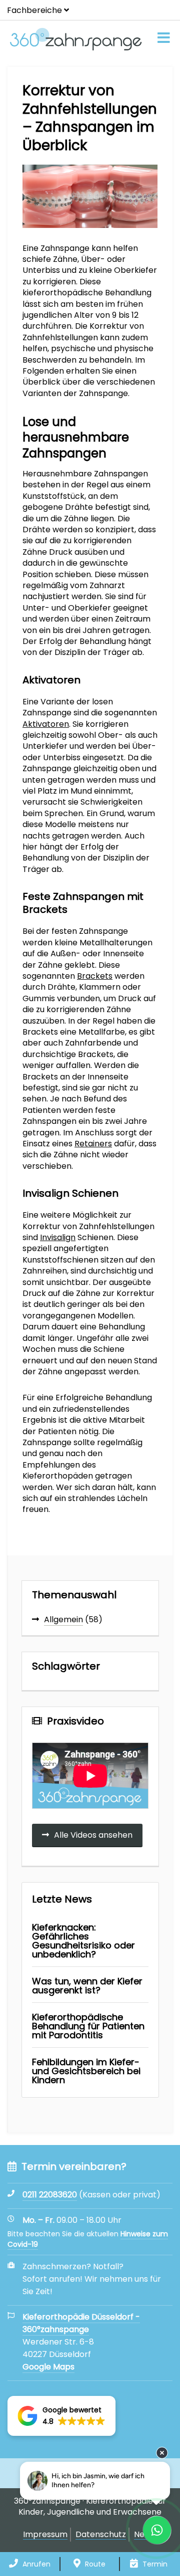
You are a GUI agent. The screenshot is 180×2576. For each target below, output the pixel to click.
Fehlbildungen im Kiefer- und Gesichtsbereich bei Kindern (86, 2071)
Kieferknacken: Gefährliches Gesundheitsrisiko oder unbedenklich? (83, 1941)
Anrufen (35, 2564)
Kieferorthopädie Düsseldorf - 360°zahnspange (81, 2323)
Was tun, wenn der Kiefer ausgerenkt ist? (87, 1986)
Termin (154, 2564)
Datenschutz (101, 2535)
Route (94, 2564)
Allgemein (63, 1619)
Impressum (45, 2535)
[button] (61, 2416)
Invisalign (58, 1237)
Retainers (93, 1144)
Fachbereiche (34, 10)
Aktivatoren (46, 724)
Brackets (95, 976)
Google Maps (48, 2367)
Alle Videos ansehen (93, 1835)
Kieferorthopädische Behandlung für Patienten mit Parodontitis (88, 2026)
